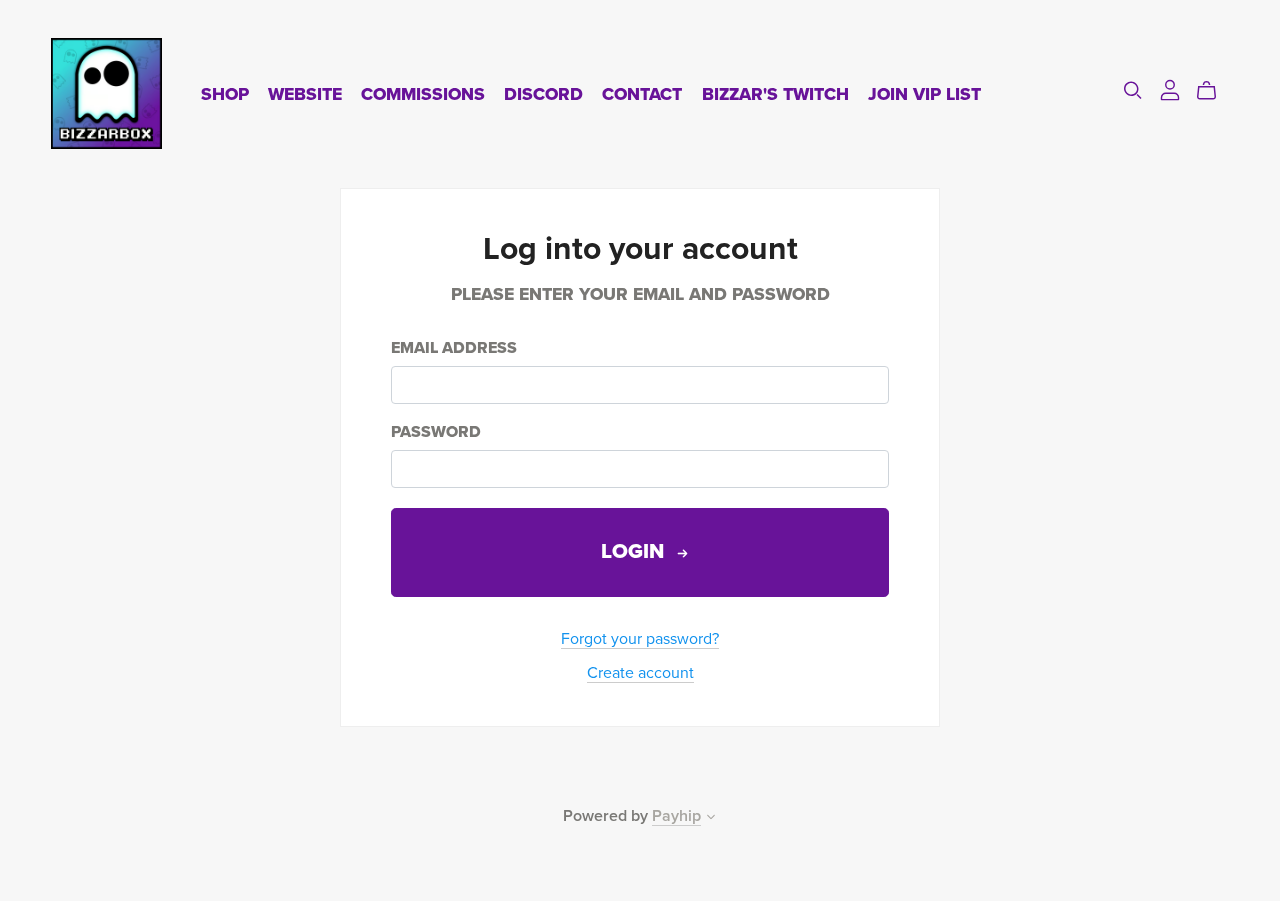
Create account (640, 673)
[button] (711, 819)
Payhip (676, 816)
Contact (642, 93)
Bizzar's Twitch (775, 93)
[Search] (1133, 90)
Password (436, 432)
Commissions (423, 93)
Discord (543, 93)
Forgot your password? (640, 639)
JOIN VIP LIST (924, 93)
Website (305, 93)
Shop (225, 93)
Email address (454, 348)
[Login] (1170, 89)
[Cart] (1214, 91)
